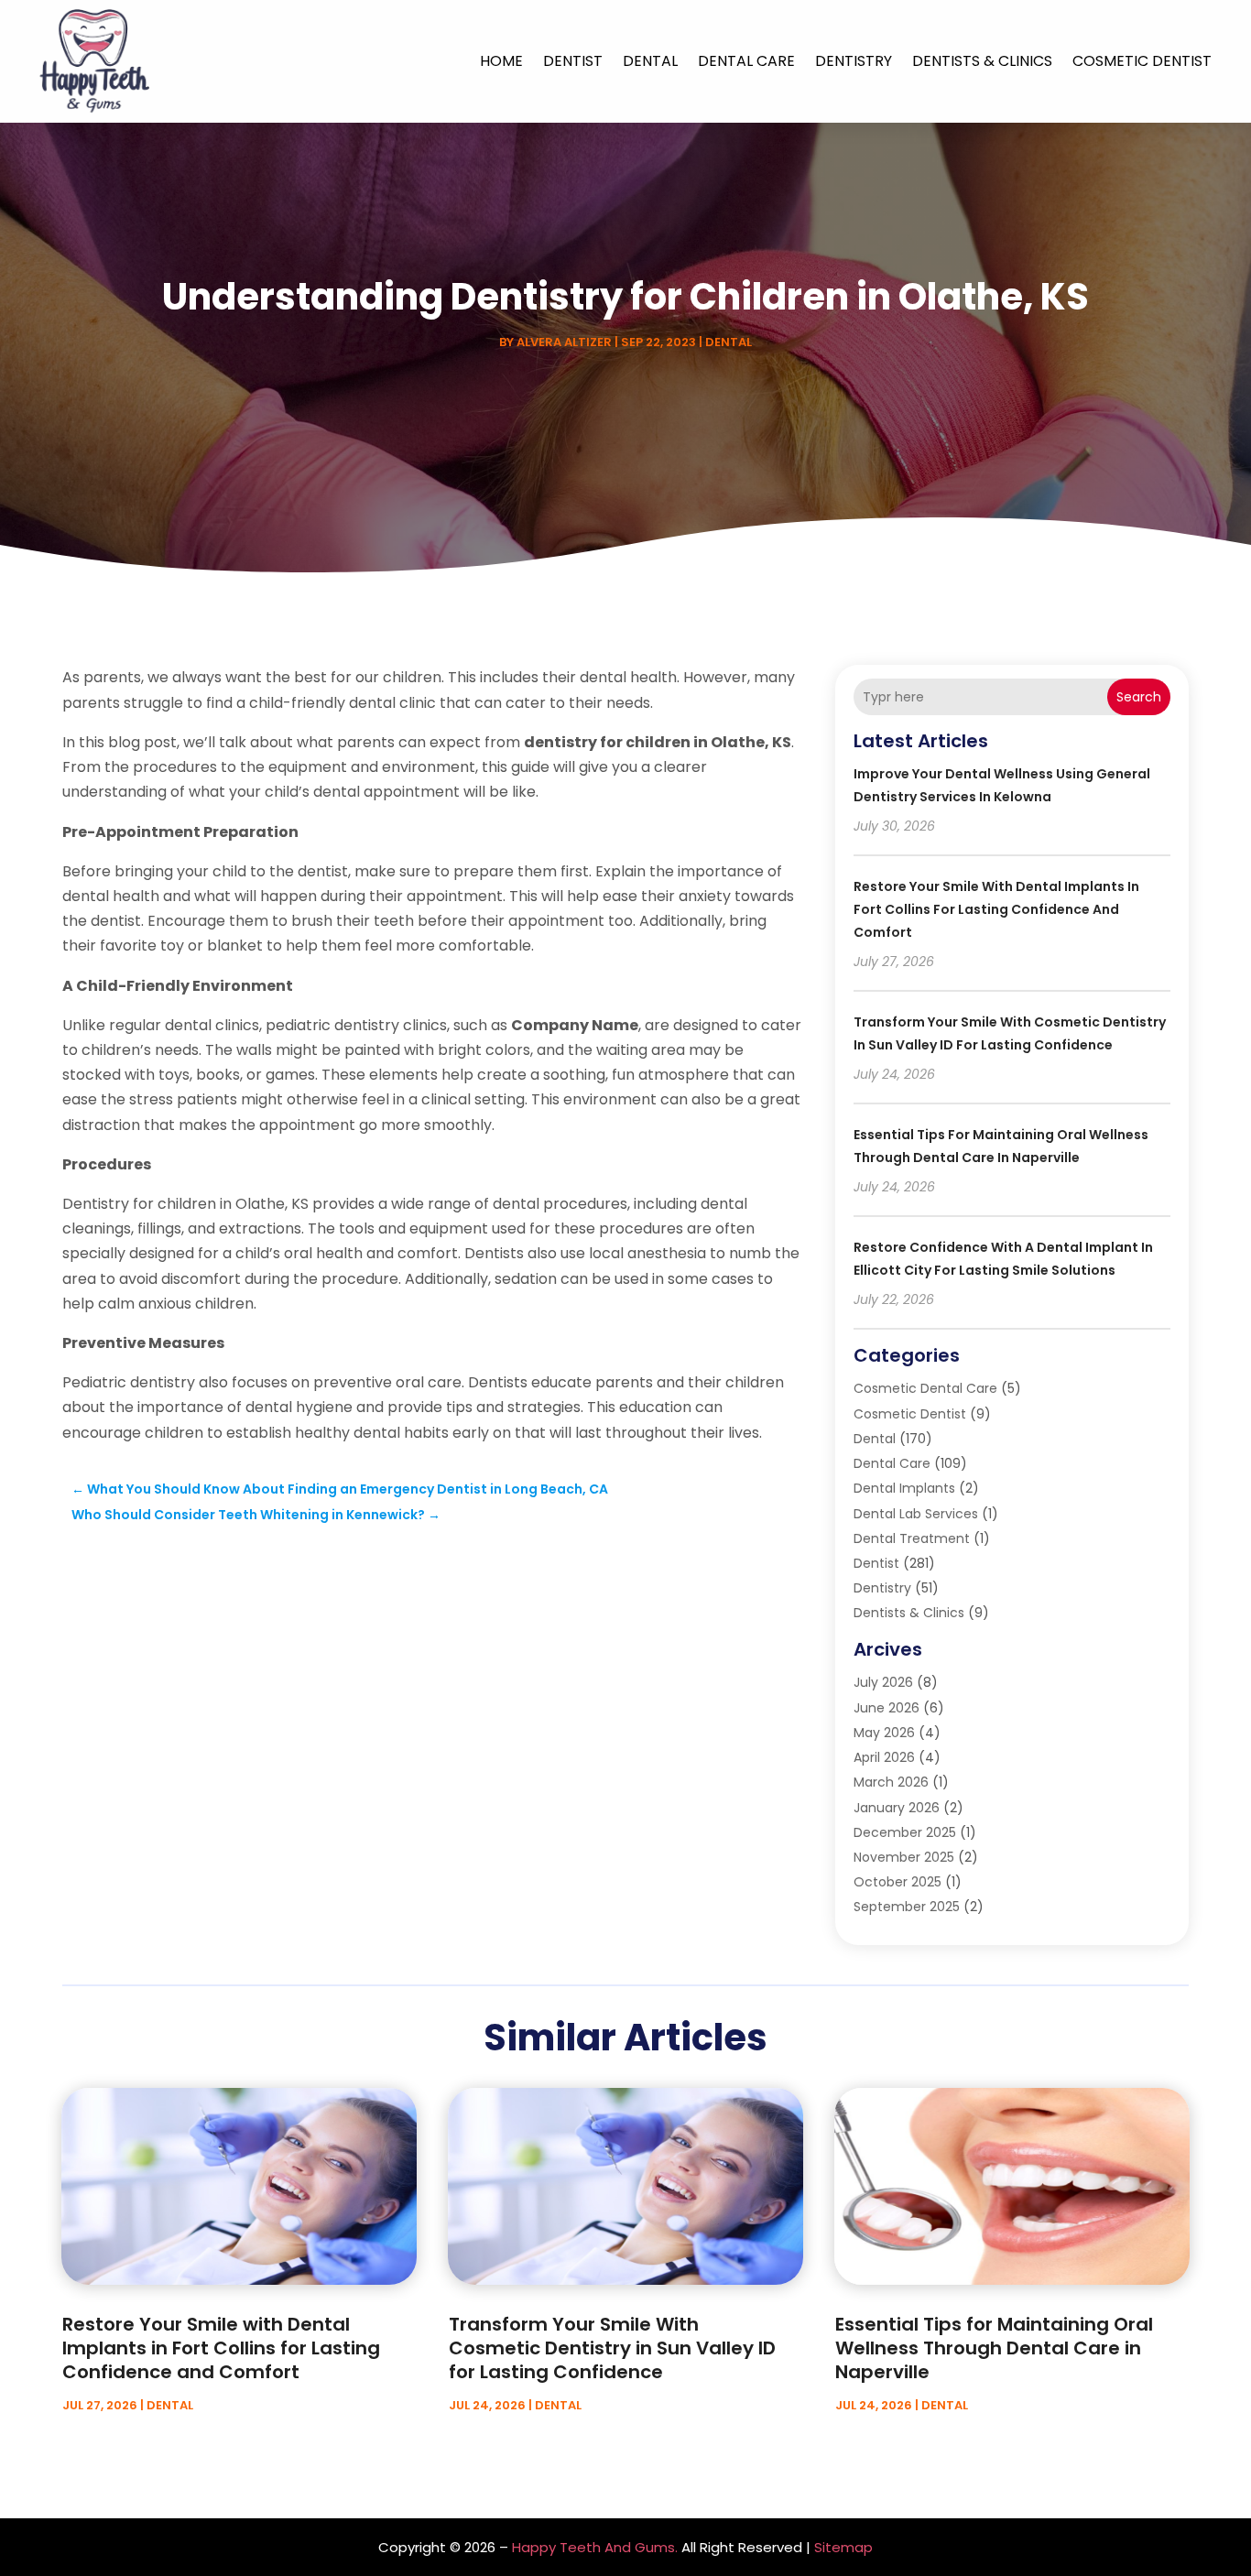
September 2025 (907, 1907)
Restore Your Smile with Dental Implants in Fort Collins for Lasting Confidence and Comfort (996, 909)
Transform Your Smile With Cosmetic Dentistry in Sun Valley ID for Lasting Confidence (612, 2348)
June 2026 (887, 1708)
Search (1139, 697)
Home (501, 61)
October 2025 (897, 1882)
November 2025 (904, 1857)
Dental (650, 61)
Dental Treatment (912, 1538)
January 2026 (897, 1808)
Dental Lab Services (916, 1514)
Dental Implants (904, 1488)
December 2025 (905, 1832)
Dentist (573, 61)
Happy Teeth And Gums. (595, 2547)
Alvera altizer (564, 342)
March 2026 (891, 1782)
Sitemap (843, 2547)
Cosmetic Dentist (1142, 61)
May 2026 (884, 1733)
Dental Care (746, 61)
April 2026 (884, 1757)
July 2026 (883, 1682)
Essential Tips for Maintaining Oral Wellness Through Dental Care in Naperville (994, 2348)
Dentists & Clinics (982, 61)
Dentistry (854, 61)
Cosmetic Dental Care (925, 1388)
